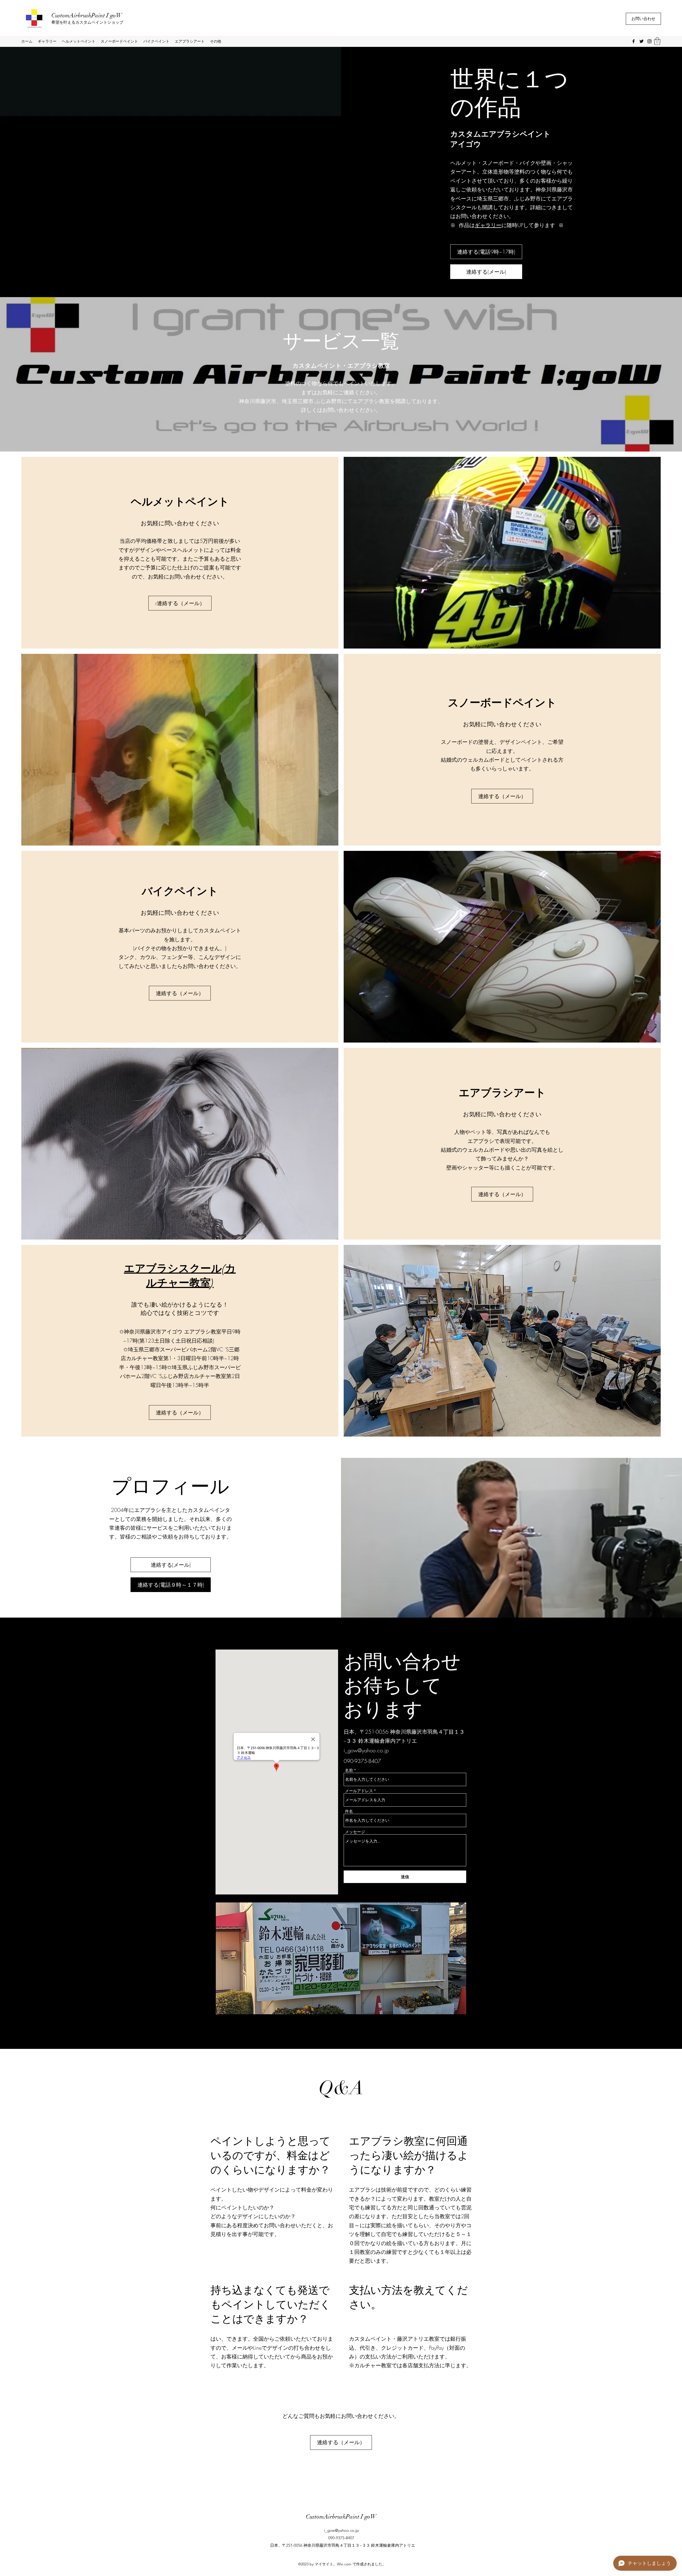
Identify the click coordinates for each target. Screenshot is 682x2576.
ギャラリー (488, 225)
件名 (349, 1811)
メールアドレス (359, 1791)
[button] (657, 41)
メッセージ (355, 1832)
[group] (341, 2483)
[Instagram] (649, 41)
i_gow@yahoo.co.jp (366, 1750)
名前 (349, 1770)
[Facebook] (634, 41)
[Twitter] (642, 41)
